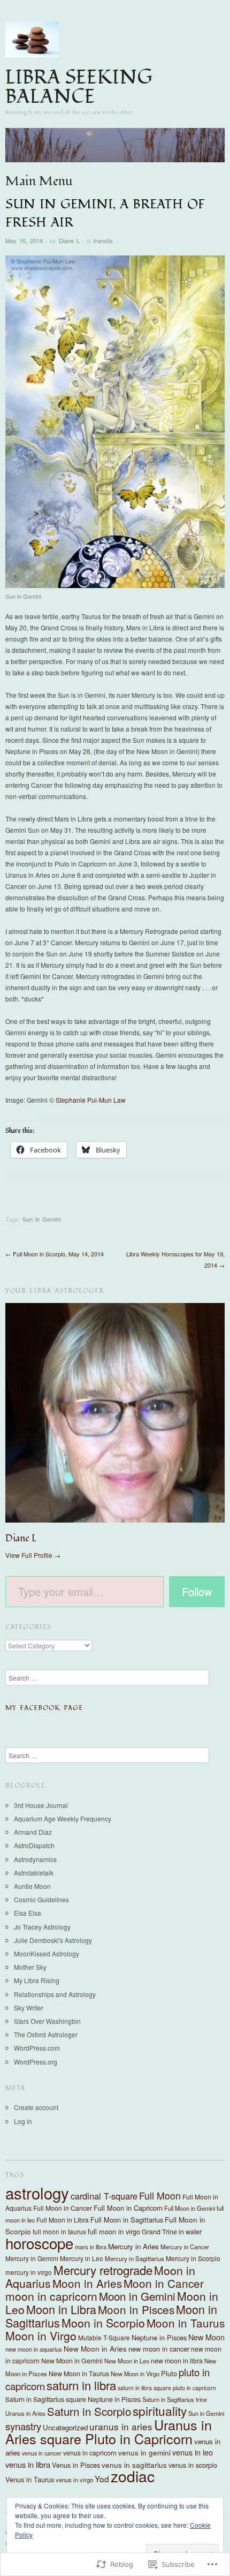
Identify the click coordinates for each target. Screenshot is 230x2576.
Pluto (169, 2373)
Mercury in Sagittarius (135, 2258)
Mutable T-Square (104, 2337)
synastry (23, 2426)
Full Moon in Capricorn (128, 2208)
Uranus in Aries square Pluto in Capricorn (109, 2431)
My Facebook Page (44, 1708)
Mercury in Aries (133, 2246)
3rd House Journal (41, 1805)
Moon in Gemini (137, 2296)
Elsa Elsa (28, 1913)
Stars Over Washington (47, 2021)
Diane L (69, 240)
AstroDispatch (34, 1845)
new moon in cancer (159, 2349)
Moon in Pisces (136, 2309)
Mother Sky (30, 1967)
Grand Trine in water (172, 2232)
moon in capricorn (51, 2296)
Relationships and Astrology (55, 1994)
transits (103, 240)
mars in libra (91, 2247)
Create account (36, 2107)
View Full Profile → (33, 1555)
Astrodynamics (35, 1859)
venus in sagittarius (134, 2465)
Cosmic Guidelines (41, 1899)
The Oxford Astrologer (46, 2034)
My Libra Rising (37, 1980)
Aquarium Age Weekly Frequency (63, 1818)
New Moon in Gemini (72, 2361)
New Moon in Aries (95, 2348)
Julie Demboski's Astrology (53, 1940)
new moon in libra (177, 2361)
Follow (197, 1591)
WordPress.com (37, 2048)
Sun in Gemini (41, 1219)
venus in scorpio (193, 2465)
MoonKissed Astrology (47, 1953)
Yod (102, 2479)
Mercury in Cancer (185, 2247)
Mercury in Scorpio (193, 2258)
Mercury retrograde (103, 2270)
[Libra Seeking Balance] (115, 149)
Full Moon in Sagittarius (127, 2220)
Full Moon (160, 2195)
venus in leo (193, 2452)
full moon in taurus (59, 2231)
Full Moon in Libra (63, 2220)
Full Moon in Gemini (190, 2208)
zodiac (133, 2476)
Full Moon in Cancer (63, 2208)
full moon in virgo (114, 2231)
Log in (23, 2121)
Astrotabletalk (34, 1873)
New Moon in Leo (127, 2361)
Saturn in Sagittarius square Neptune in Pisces (73, 2399)
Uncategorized (65, 2427)
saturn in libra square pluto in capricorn (167, 2388)
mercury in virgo (29, 2272)
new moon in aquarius (34, 2349)
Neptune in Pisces (159, 2337)
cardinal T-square (104, 2196)
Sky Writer (29, 2008)
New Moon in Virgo (135, 2374)
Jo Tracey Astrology (42, 1927)
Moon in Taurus (186, 2323)
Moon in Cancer (164, 2283)
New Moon (206, 2337)
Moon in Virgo (41, 2336)
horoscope (39, 2243)
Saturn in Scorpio (89, 2411)
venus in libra (28, 2464)
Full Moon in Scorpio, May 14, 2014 (55, 1254)
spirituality (160, 2411)
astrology (37, 2193)
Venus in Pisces (76, 2465)
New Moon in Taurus (79, 2374)
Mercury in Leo (82, 2258)
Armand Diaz (33, 1832)
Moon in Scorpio (103, 2322)
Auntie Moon (32, 1886)
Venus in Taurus (30, 2479)
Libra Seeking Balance (79, 87)
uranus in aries (121, 2426)
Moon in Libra (61, 2309)
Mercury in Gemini (32, 2258)
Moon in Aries (87, 2283)
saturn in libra (81, 2385)
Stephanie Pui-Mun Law (91, 1100)
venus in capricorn (90, 2453)
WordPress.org (36, 2062)
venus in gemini (144, 2452)
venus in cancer (42, 2453)
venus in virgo (74, 2480)
